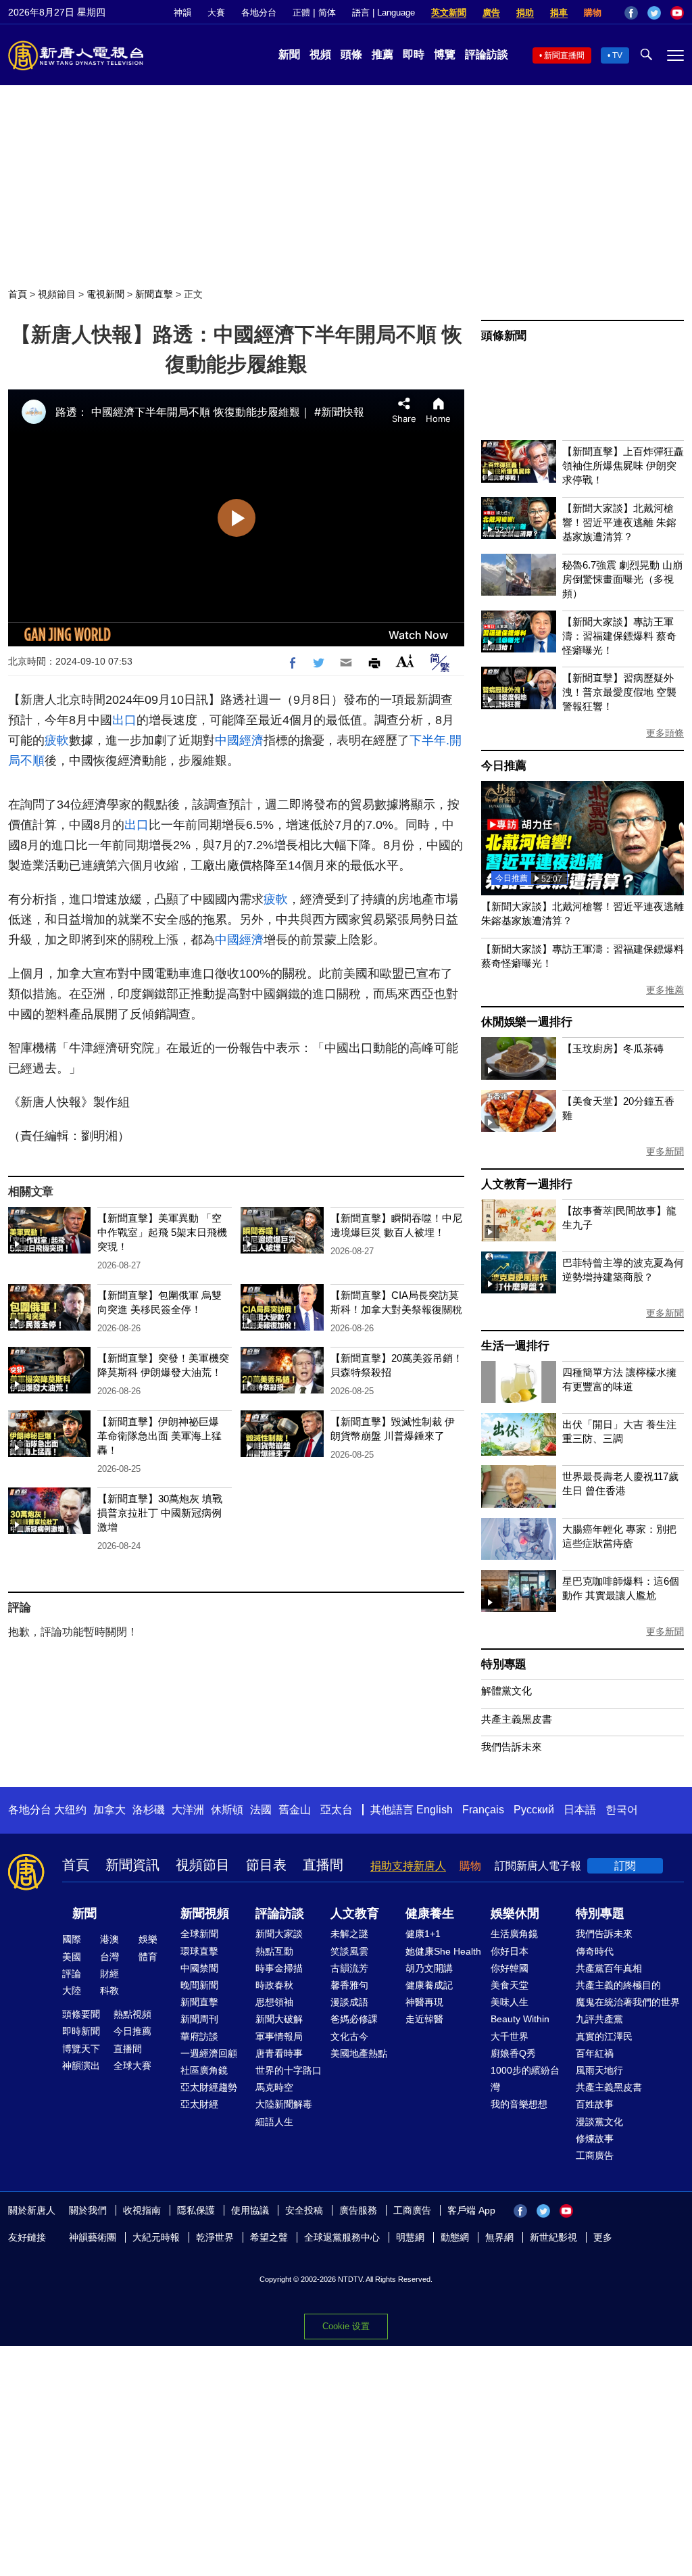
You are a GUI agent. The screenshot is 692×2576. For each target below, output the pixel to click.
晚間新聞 (199, 1985)
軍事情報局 (279, 2036)
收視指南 (142, 2210)
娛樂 (148, 1939)
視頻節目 (57, 294)
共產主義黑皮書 (517, 1719)
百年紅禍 (595, 2053)
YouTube (677, 13)
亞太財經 (199, 2104)
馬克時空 (274, 2087)
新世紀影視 (553, 2237)
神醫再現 (424, 2002)
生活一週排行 (515, 1346)
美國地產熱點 (359, 2053)
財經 (109, 1974)
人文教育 (355, 1913)
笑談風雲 (349, 1951)
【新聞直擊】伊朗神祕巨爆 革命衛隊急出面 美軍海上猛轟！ (159, 1436)
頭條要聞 (81, 2014)
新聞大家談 (279, 1934)
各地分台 (259, 13)
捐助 (525, 13)
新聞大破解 (279, 2019)
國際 (72, 1939)
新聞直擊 (154, 294)
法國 (261, 1810)
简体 (327, 13)
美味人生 (510, 2002)
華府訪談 (199, 2036)
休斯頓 (227, 1810)
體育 (148, 1957)
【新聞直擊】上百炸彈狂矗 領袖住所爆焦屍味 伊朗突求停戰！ (623, 466)
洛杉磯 (149, 1810)
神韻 (182, 13)
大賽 (216, 13)
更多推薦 (665, 990)
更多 (603, 2237)
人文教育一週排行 (526, 1184)
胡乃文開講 (429, 1968)
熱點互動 (274, 1951)
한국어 (622, 1810)
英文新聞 (449, 13)
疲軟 (57, 740)
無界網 (499, 2237)
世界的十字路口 (289, 2070)
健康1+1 (423, 1934)
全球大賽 (132, 2066)
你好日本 (510, 1951)
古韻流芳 (349, 1968)
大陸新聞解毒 (284, 2104)
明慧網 (410, 2237)
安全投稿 (304, 2210)
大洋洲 (188, 1810)
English (435, 1810)
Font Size (405, 661)
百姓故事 (595, 2104)
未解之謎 (349, 1934)
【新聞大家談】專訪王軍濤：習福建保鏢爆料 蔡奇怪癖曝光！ (619, 636)
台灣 (109, 1957)
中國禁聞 (199, 1968)
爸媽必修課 (354, 2019)
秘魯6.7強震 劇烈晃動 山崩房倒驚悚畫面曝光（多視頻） (622, 579)
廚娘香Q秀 (513, 2053)
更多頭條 (665, 733)
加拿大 (109, 1810)
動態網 (455, 2237)
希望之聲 (269, 2237)
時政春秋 (274, 1985)
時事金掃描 (279, 1968)
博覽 (445, 54)
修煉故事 (595, 2139)
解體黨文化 (506, 1691)
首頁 (18, 294)
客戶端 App (471, 2210)
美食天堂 (510, 1985)
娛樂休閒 (515, 1913)
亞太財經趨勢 (209, 2087)
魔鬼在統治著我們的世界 (628, 2002)
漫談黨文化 (599, 2122)
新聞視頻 (205, 1913)
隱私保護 (196, 2210)
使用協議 (250, 2210)
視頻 (320, 54)
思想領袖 (274, 2002)
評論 (72, 1974)
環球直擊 (199, 1951)
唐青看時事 (279, 2053)
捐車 (559, 13)
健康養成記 (429, 1985)
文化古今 (349, 2036)
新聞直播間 (564, 55)
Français (483, 1810)
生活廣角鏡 (514, 1934)
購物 (593, 13)
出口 (124, 720)
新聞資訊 (132, 1865)
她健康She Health (443, 1951)
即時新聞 (81, 2031)
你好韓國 (510, 1968)
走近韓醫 (424, 2019)
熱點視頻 (132, 2014)
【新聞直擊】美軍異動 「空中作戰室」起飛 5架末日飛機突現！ (162, 1232)
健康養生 (430, 1913)
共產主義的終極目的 (618, 1985)
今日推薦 (504, 766)
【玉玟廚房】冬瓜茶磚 (613, 1048)
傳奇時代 (595, 1951)
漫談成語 (349, 2002)
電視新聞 (105, 294)
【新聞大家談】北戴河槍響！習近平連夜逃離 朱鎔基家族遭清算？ (619, 522)
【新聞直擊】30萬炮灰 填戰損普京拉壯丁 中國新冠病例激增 (160, 1513)
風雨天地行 (599, 2070)
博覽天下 (81, 2049)
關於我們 (88, 2210)
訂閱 (625, 1866)
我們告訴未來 (512, 1747)
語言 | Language (384, 13)
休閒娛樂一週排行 (526, 1022)
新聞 (289, 54)
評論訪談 (487, 54)
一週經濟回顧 (209, 2053)
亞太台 (337, 1810)
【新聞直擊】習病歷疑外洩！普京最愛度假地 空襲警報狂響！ (619, 692)
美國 (72, 1957)
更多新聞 (665, 1151)
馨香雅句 (349, 1985)
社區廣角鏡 (204, 2070)
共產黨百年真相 (609, 1968)
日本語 (580, 1810)
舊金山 (295, 1810)
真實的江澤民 (604, 2036)
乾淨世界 (215, 2237)
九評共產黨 (599, 2019)
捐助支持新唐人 (408, 1866)
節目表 (266, 1865)
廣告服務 (358, 2210)
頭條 (351, 54)
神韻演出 (81, 2066)
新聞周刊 (199, 2019)
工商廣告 (595, 2155)
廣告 (491, 13)
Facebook (631, 13)
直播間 (323, 1865)
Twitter (654, 13)
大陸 (72, 1990)
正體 (301, 13)
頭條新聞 (504, 336)
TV (617, 55)
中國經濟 (239, 740)
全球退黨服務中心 (342, 2237)
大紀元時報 (156, 2237)
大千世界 (510, 2036)
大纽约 (70, 1810)
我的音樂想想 (519, 2104)
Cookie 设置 (346, 2326)
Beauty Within (520, 2019)
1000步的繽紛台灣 (525, 2079)
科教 (109, 1990)
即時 (414, 54)
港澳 (109, 1939)
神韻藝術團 (93, 2237)
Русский (534, 1810)
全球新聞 (199, 1934)
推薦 (382, 54)
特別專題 (504, 1664)
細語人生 (274, 2122)
